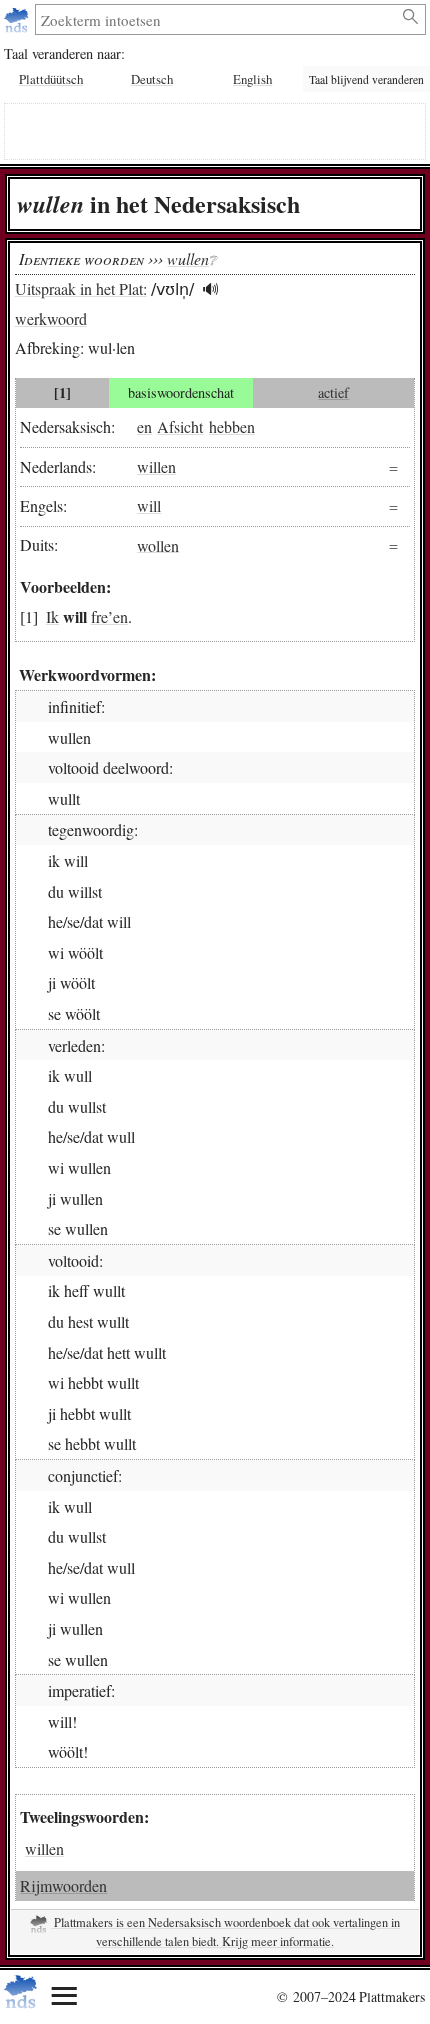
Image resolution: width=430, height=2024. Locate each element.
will (149, 505)
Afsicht (180, 426)
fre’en (109, 616)
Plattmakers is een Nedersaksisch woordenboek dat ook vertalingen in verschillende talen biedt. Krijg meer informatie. (225, 1932)
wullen (188, 258)
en (144, 426)
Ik (52, 616)
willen (156, 466)
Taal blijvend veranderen (366, 79)
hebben (232, 426)
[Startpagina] (18, 19)
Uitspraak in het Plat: (81, 288)
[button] (211, 289)
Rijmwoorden (63, 1885)
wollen (158, 544)
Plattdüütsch (51, 79)
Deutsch (152, 79)
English (252, 79)
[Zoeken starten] (411, 17)
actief (333, 392)
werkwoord (51, 318)
